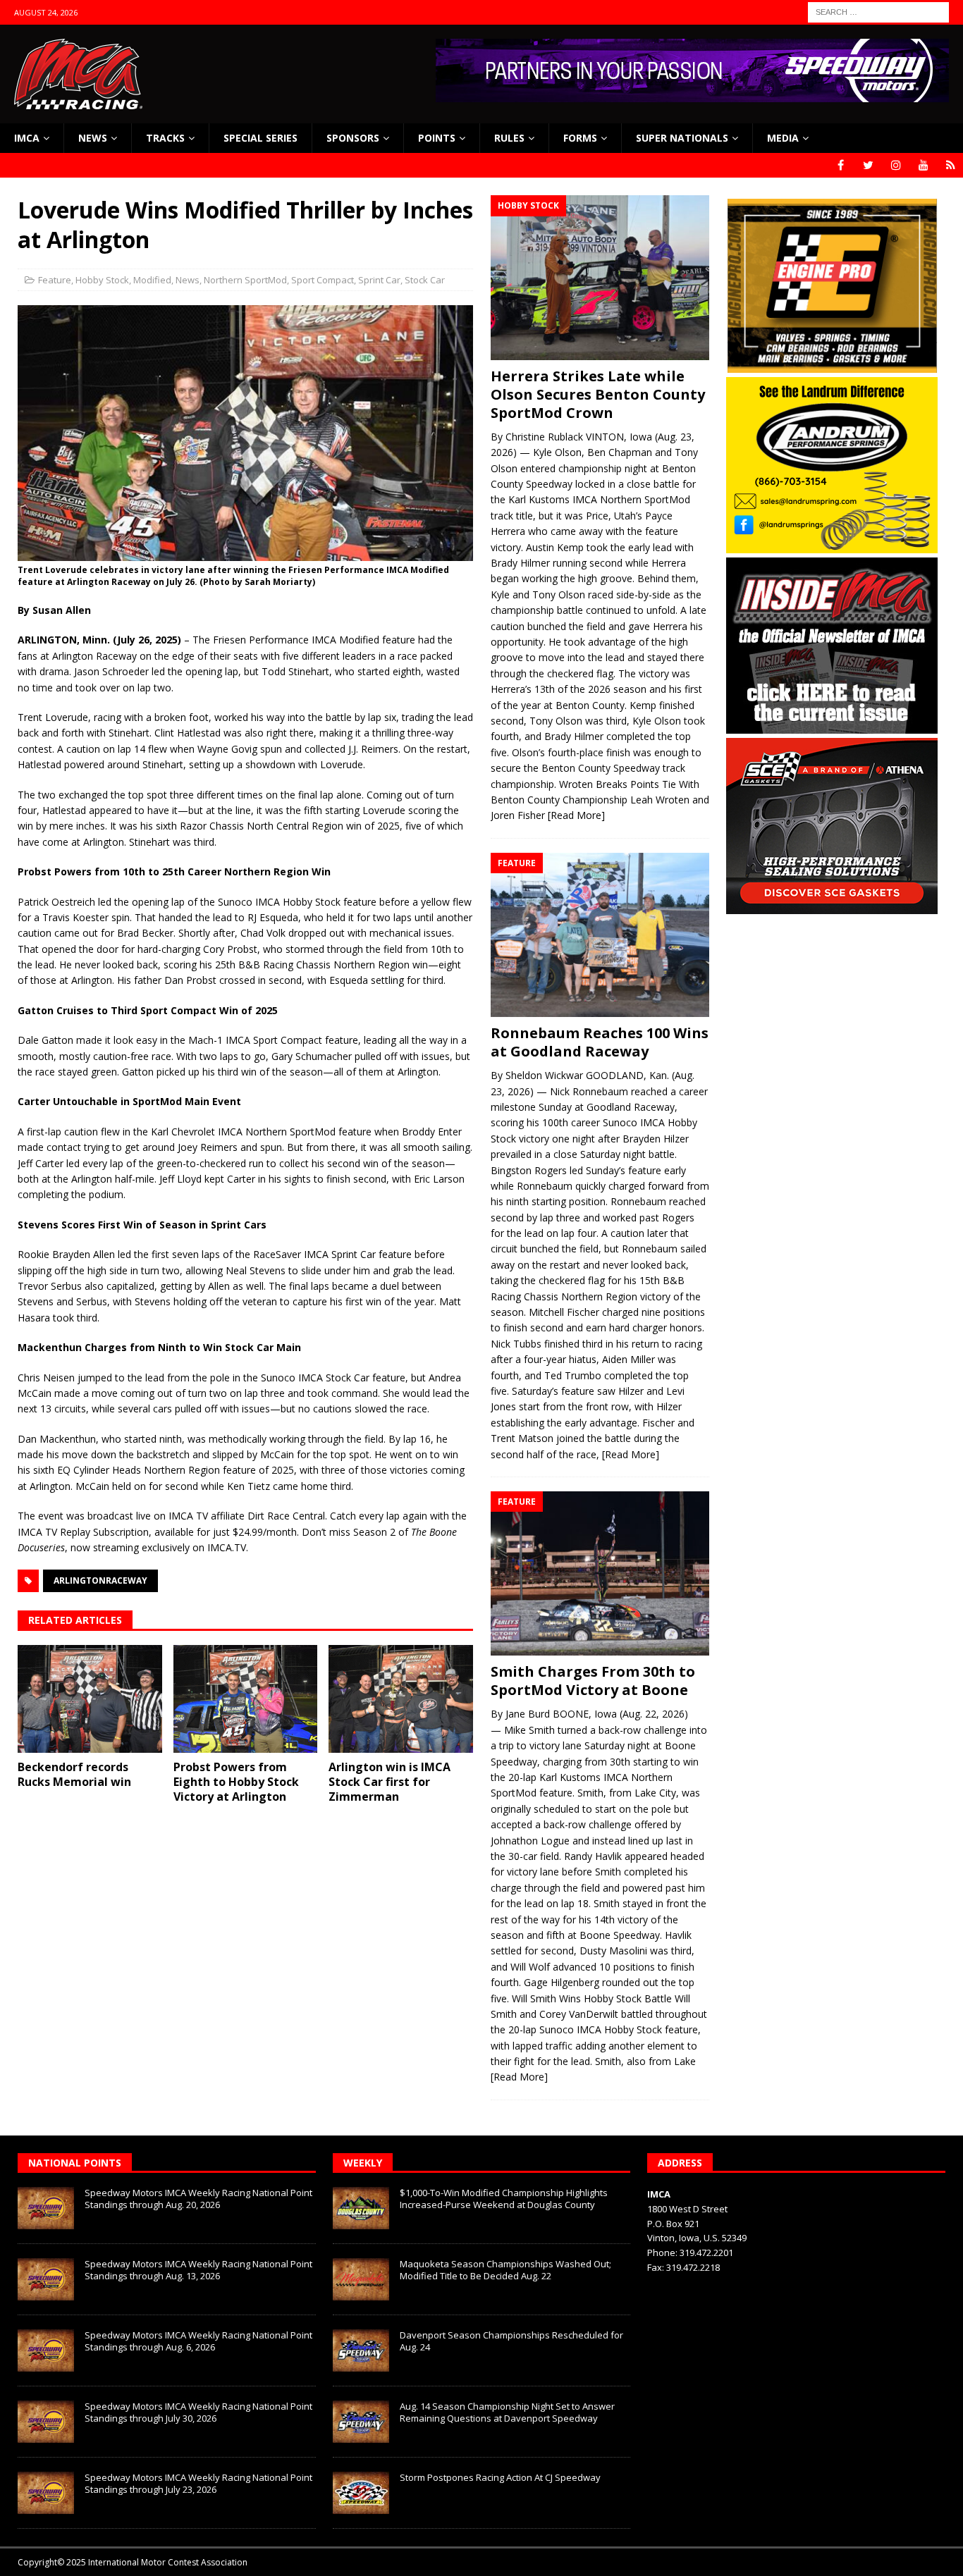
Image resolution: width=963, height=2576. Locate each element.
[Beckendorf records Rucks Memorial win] (90, 1699)
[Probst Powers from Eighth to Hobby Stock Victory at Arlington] (246, 1699)
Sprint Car (379, 280)
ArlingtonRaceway (100, 1580)
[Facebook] (841, 165)
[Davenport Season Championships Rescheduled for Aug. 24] (361, 2350)
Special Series (260, 138)
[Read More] (576, 815)
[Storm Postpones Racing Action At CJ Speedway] (361, 2493)
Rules (509, 138)
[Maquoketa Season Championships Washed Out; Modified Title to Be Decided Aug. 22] (361, 2279)
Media (783, 138)
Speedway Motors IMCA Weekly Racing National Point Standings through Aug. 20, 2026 (198, 2199)
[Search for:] (878, 11)
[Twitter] (868, 165)
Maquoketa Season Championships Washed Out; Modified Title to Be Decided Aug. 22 (505, 2270)
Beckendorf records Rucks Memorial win (74, 1774)
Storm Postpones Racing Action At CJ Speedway (500, 2477)
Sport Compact (323, 280)
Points (437, 138)
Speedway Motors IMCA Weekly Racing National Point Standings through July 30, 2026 (198, 2412)
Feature (55, 280)
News (93, 138)
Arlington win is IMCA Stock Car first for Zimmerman (390, 1782)
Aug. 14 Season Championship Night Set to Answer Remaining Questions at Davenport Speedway (507, 2412)
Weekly (363, 2163)
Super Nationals (682, 138)
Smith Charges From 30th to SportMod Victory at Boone (593, 1681)
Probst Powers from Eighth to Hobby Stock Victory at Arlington (236, 1782)
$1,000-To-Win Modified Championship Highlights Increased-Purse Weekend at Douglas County (504, 2199)
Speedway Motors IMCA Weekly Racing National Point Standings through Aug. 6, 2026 (198, 2341)
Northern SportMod (245, 280)
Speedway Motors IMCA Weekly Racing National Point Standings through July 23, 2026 (198, 2483)
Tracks (165, 138)
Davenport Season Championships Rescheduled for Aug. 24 (511, 2341)
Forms (580, 138)
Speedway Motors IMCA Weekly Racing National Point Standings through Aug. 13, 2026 (198, 2270)
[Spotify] (951, 165)
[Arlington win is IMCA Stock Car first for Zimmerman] (401, 1699)
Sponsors (353, 138)
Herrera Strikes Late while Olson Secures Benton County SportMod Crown (598, 394)
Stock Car (425, 280)
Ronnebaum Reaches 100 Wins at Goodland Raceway (600, 1042)
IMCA (27, 138)
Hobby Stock (102, 280)
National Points (75, 2163)
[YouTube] (923, 165)
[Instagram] (896, 165)
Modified (152, 280)
